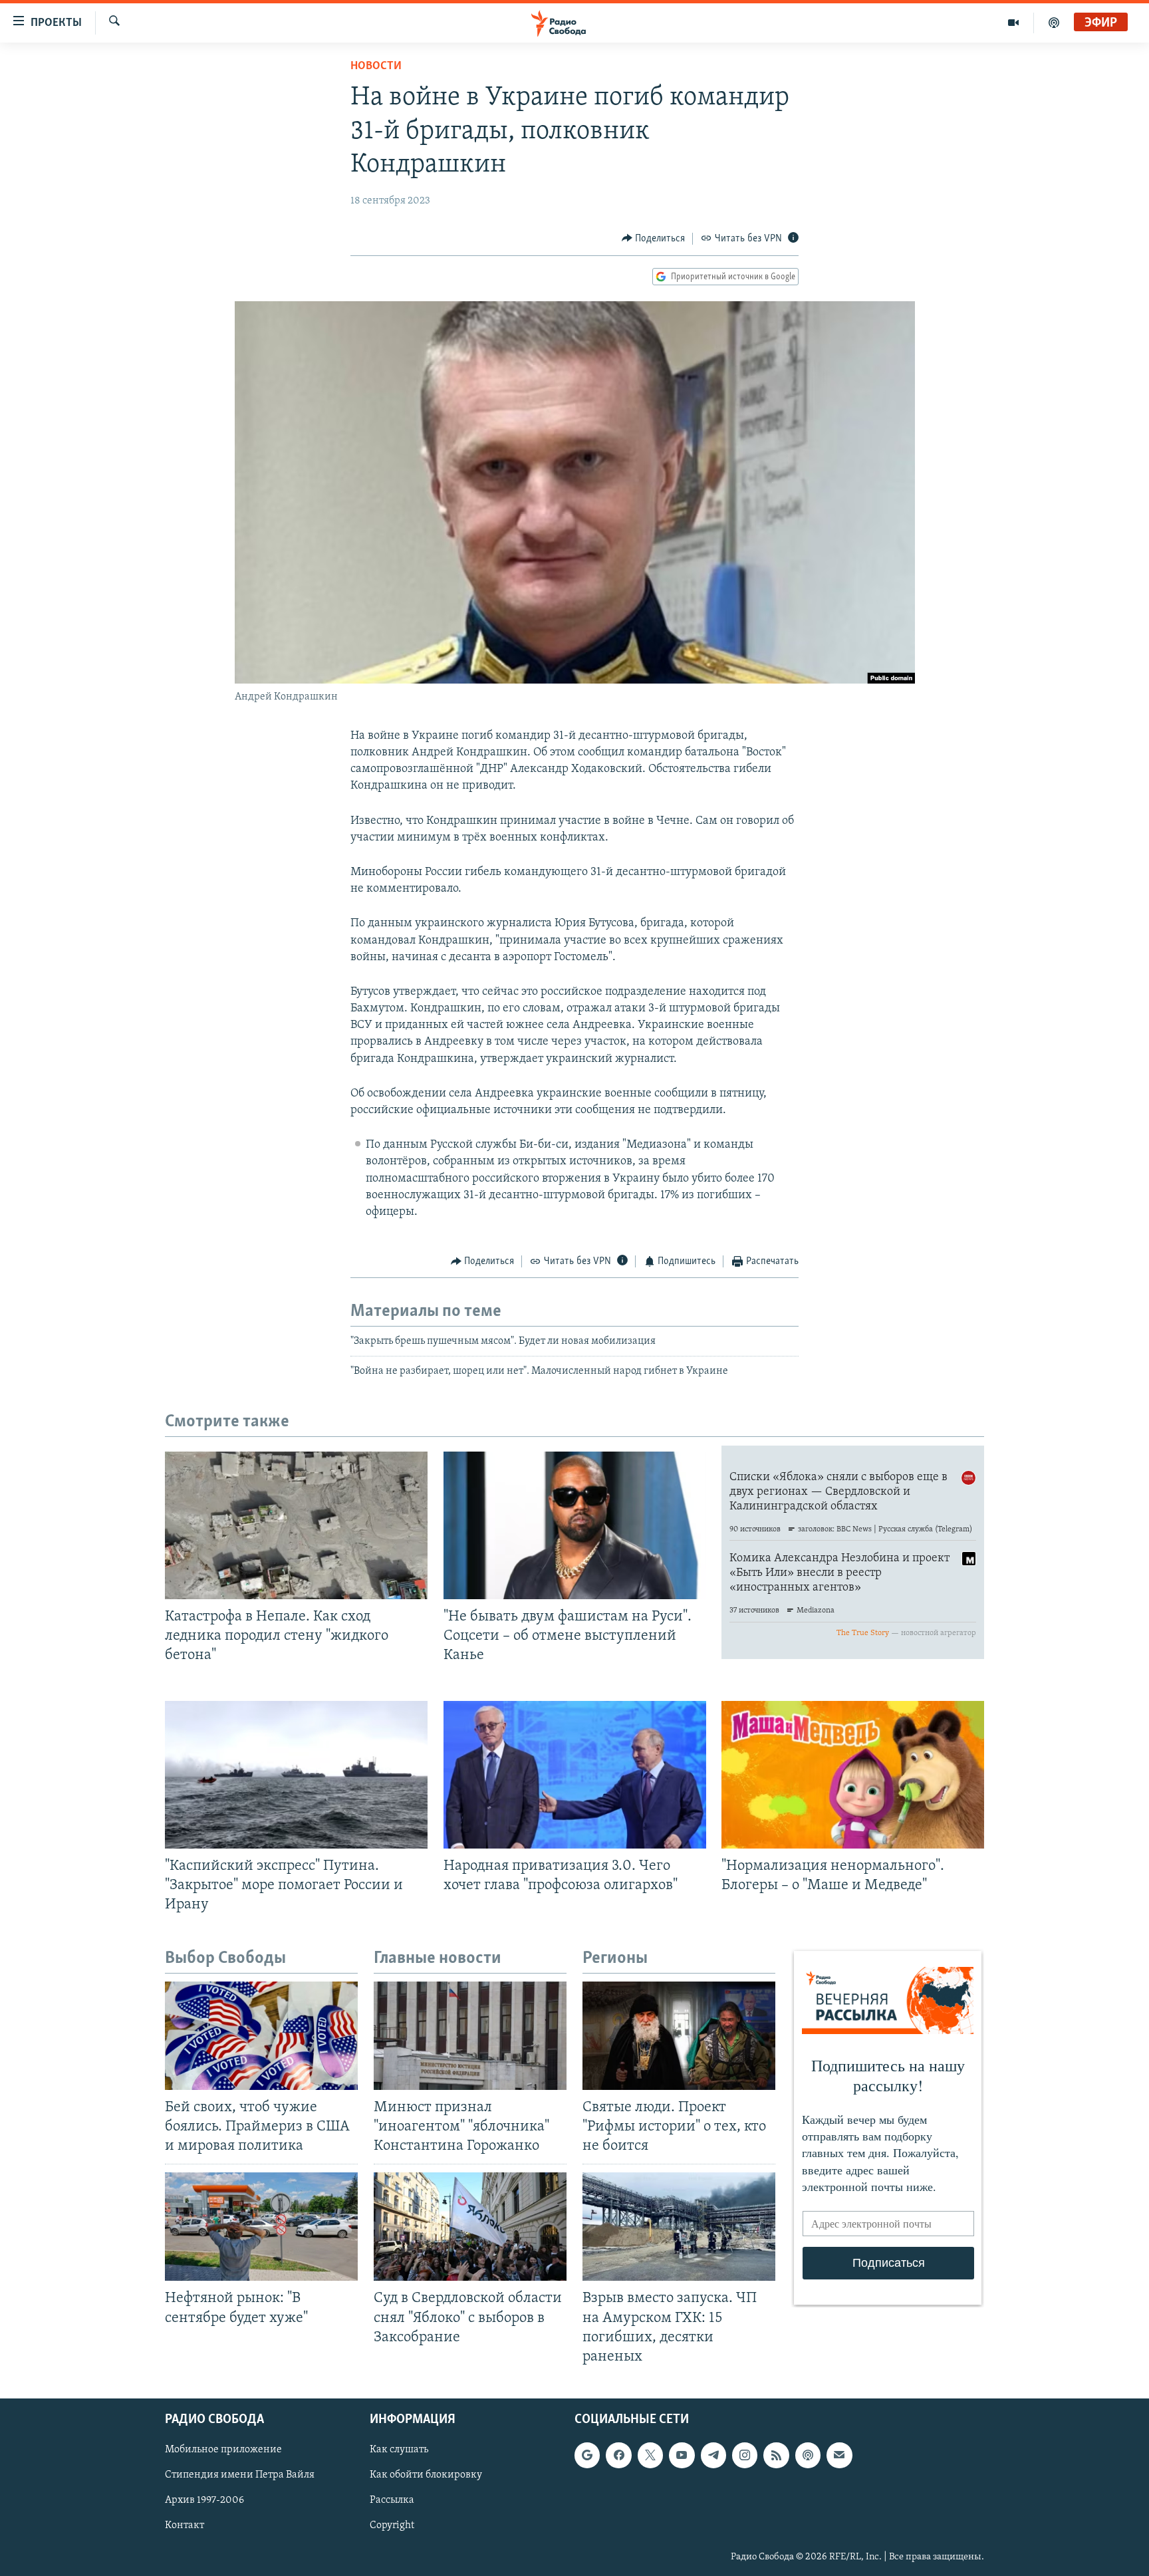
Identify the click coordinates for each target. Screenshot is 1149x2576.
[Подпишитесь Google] (587, 2455)
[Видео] (1014, 23)
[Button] (654, 239)
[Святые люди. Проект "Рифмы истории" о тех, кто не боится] (679, 2036)
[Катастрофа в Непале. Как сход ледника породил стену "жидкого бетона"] (296, 1525)
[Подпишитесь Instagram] (745, 2455)
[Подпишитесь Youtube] (682, 2455)
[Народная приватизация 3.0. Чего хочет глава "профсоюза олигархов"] (575, 1775)
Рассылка (392, 2500)
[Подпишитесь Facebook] (618, 2455)
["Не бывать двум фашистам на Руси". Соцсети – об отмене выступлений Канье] (575, 1525)
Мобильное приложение (223, 2450)
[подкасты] (1054, 23)
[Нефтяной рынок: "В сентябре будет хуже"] (261, 2227)
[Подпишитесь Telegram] (713, 2455)
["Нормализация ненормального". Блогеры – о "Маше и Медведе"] (853, 1775)
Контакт (185, 2525)
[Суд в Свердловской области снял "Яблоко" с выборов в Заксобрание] (470, 2227)
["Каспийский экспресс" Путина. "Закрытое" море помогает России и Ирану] (296, 1775)
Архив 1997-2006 (204, 2500)
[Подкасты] (808, 2455)
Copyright (392, 2525)
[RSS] (776, 2455)
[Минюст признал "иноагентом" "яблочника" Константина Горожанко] (470, 2036)
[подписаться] (839, 2455)
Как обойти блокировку (426, 2475)
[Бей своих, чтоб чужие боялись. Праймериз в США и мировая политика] (261, 2036)
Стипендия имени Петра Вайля (240, 2475)
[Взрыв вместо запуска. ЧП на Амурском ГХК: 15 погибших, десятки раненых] (679, 2227)
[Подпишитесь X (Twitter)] (650, 2455)
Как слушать (399, 2450)
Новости (376, 66)
